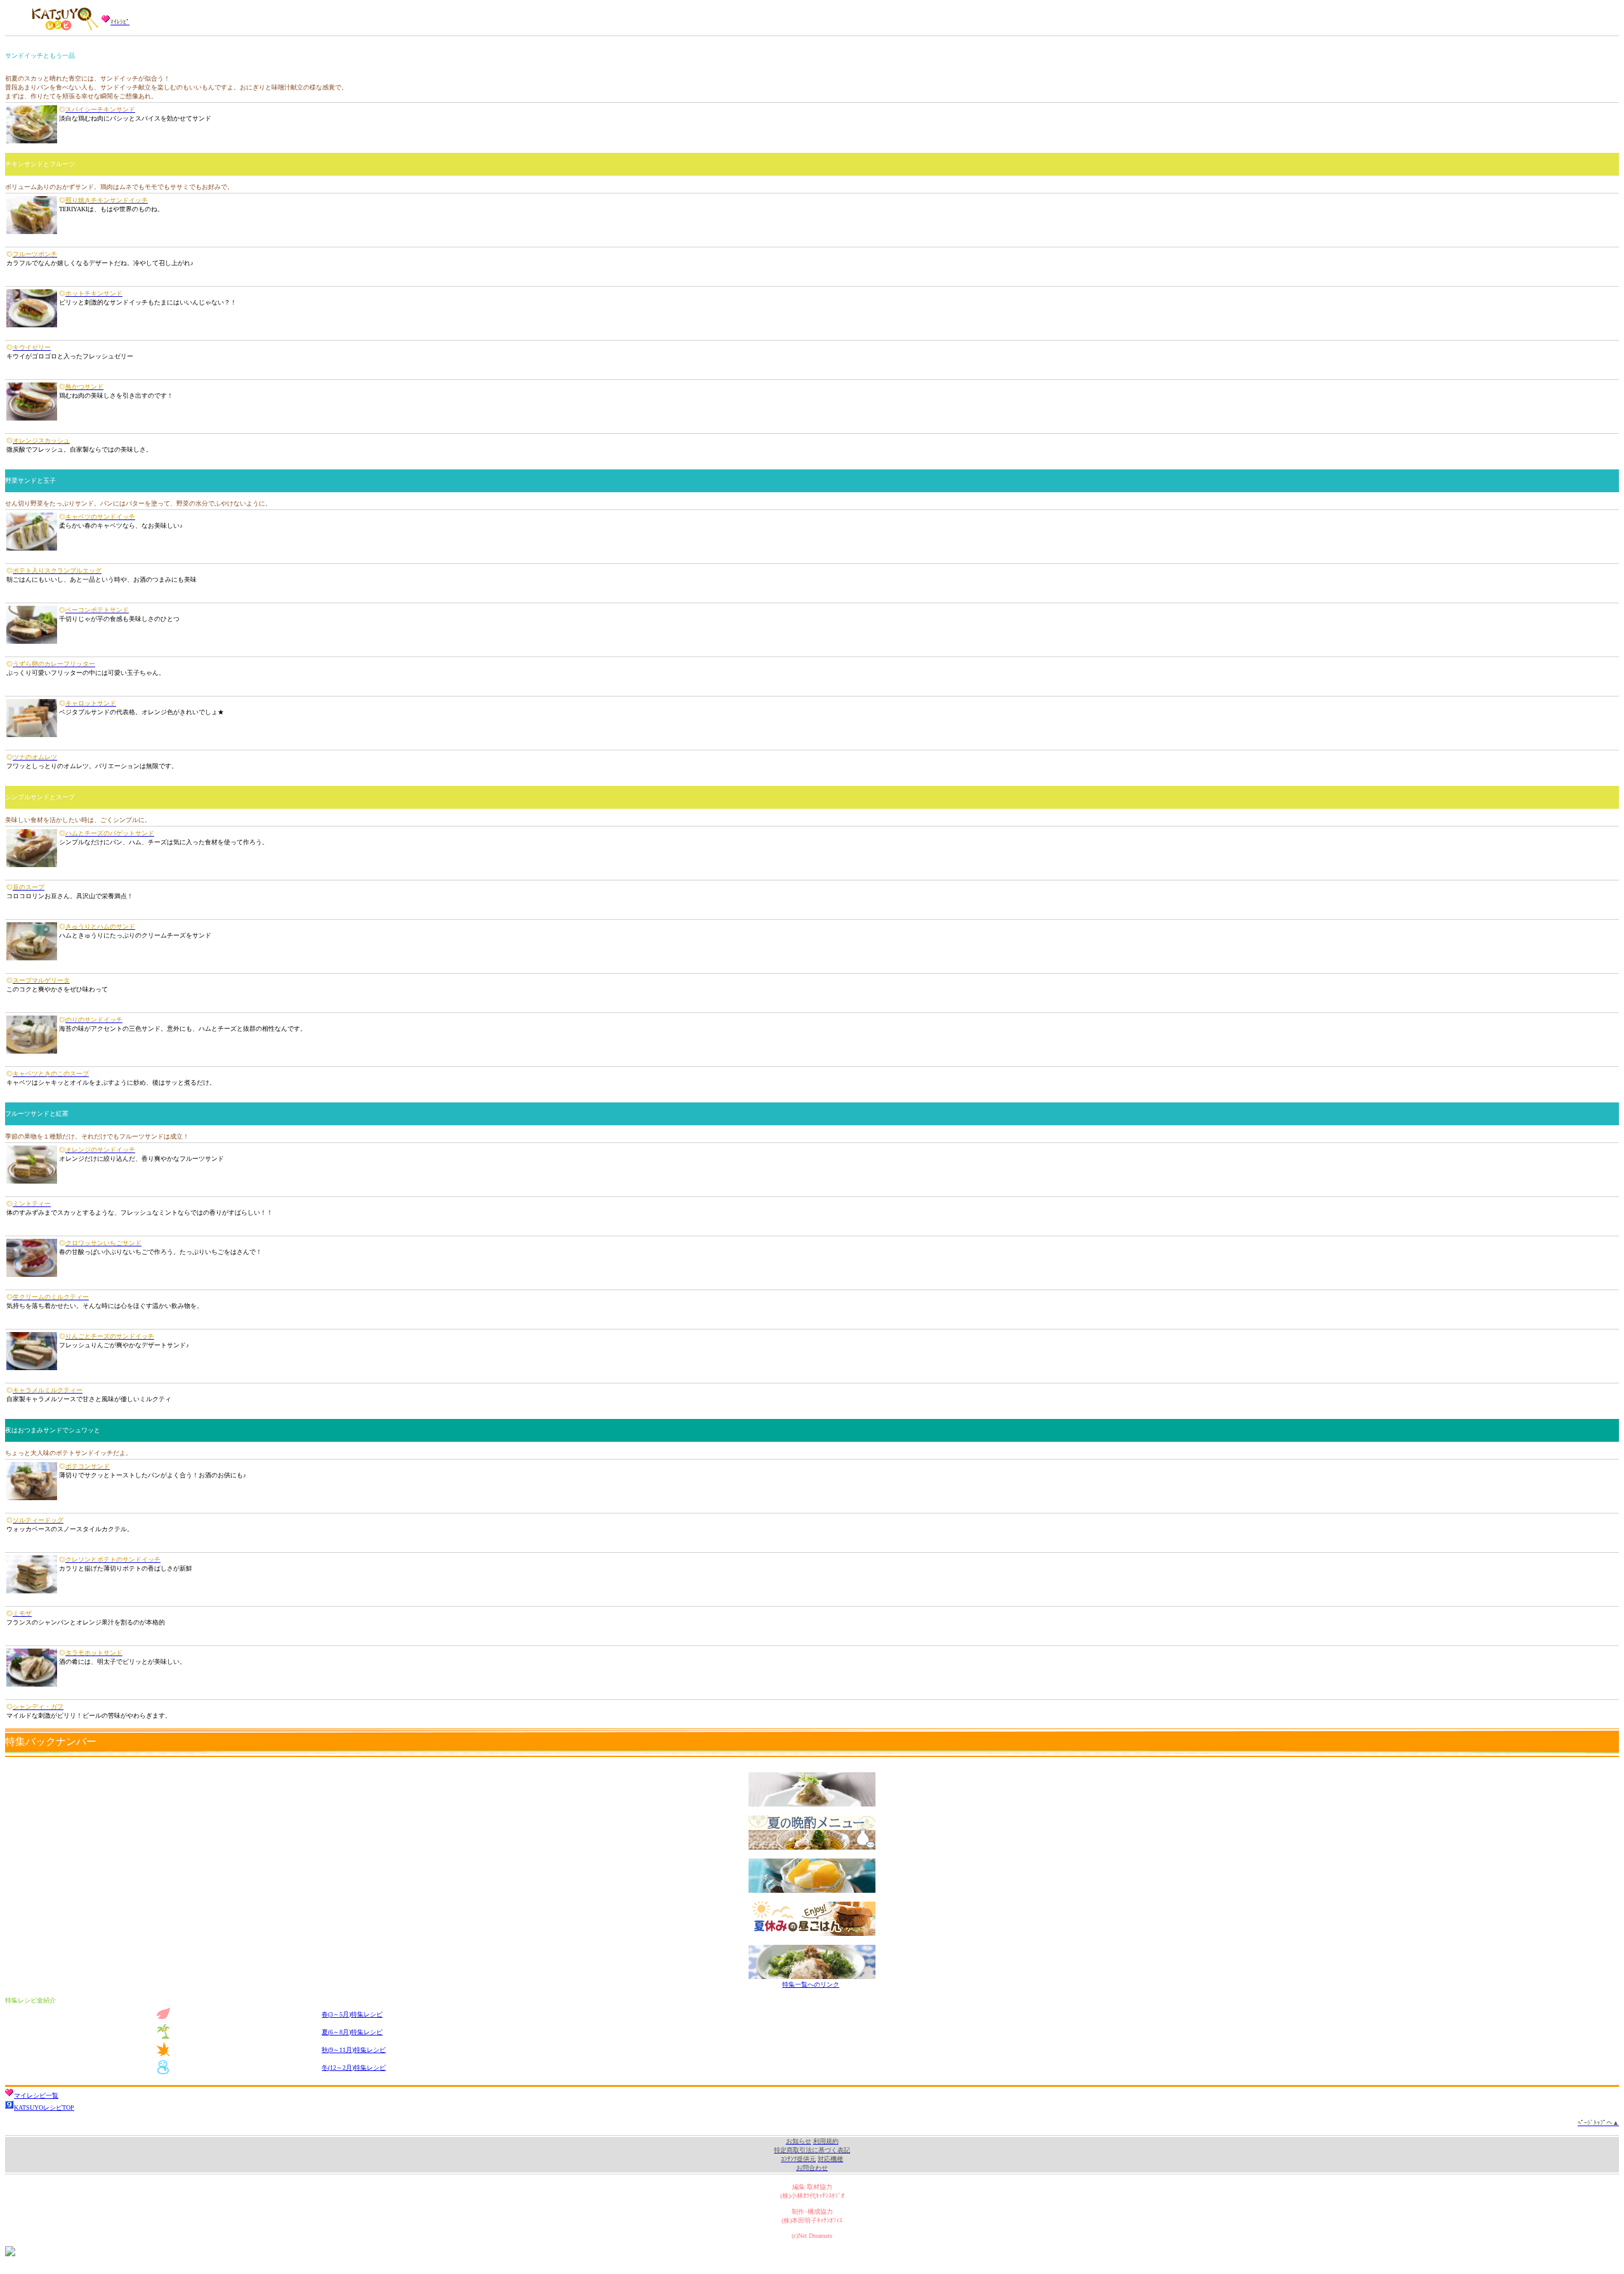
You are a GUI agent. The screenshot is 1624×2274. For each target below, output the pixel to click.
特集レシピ (352, 2014)
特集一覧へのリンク (811, 1984)
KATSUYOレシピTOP (44, 2107)
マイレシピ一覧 (36, 2095)
